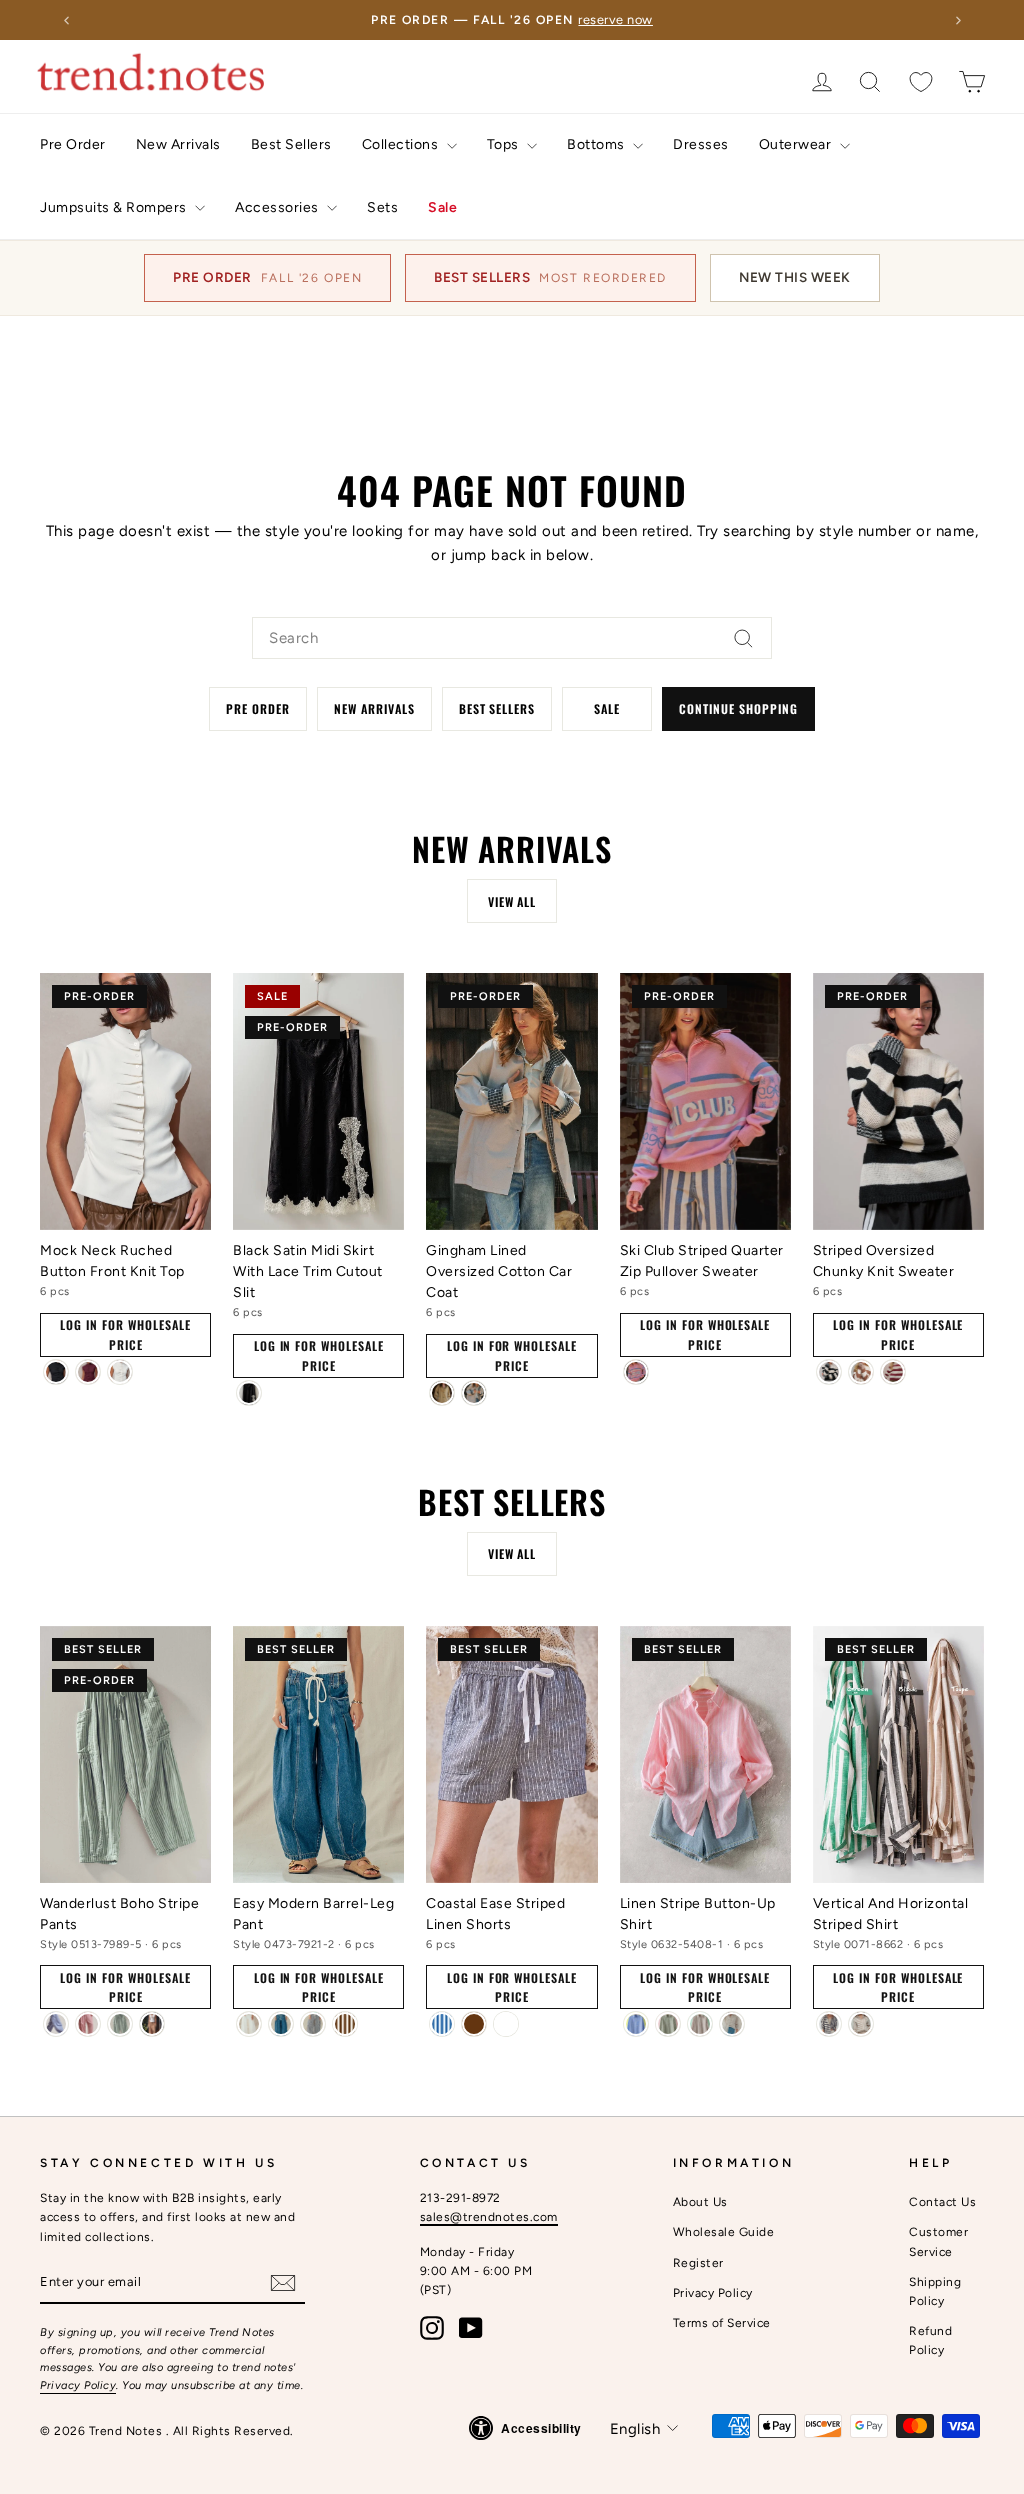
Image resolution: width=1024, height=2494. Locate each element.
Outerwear (797, 144)
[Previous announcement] (66, 20)
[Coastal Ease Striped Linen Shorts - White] (506, 2024)
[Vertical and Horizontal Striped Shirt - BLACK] (829, 2024)
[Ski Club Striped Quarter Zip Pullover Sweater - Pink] (636, 1372)
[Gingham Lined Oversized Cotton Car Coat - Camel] (442, 1393)
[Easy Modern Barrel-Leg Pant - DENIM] (281, 2024)
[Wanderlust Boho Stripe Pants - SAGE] (120, 2024)
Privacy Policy (78, 2385)
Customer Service (938, 2241)
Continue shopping (738, 708)
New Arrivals (178, 144)
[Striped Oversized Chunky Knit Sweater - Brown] (861, 1372)
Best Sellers (291, 144)
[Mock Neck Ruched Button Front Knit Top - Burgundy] (88, 1372)
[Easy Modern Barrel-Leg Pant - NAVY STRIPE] (313, 2024)
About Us (700, 2202)
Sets (382, 207)
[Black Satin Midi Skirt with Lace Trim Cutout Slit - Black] (249, 1393)
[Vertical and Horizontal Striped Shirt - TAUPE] (861, 2024)
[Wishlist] (921, 81)
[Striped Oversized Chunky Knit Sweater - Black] (829, 1372)
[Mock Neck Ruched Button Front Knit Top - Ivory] (120, 1372)
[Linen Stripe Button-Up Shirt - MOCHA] (700, 2024)
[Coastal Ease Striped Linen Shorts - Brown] (474, 2024)
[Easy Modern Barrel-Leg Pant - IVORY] (249, 2024)
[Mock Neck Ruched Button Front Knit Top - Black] (56, 1372)
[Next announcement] (958, 20)
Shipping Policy (935, 2291)
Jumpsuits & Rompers (115, 207)
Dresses (701, 144)
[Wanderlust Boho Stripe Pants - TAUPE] (152, 2024)
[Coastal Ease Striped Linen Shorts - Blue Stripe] (442, 2024)
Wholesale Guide (724, 2232)
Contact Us (942, 2202)
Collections (402, 144)
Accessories (278, 207)
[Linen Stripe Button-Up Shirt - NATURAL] (732, 2024)
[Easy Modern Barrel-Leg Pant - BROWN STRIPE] (345, 2024)
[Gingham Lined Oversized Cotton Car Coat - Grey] (474, 1393)
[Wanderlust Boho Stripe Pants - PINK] (88, 2024)
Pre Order (73, 144)
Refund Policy (930, 2340)
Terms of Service (722, 2323)
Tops (505, 144)
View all (512, 901)
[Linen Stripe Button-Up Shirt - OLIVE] (668, 2024)
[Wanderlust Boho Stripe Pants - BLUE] (56, 2024)
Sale (442, 207)
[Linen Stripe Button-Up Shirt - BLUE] (636, 2024)
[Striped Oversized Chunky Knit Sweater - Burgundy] (893, 1372)
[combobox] (512, 638)
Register (698, 2263)
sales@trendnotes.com (489, 2217)
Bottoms (597, 144)
